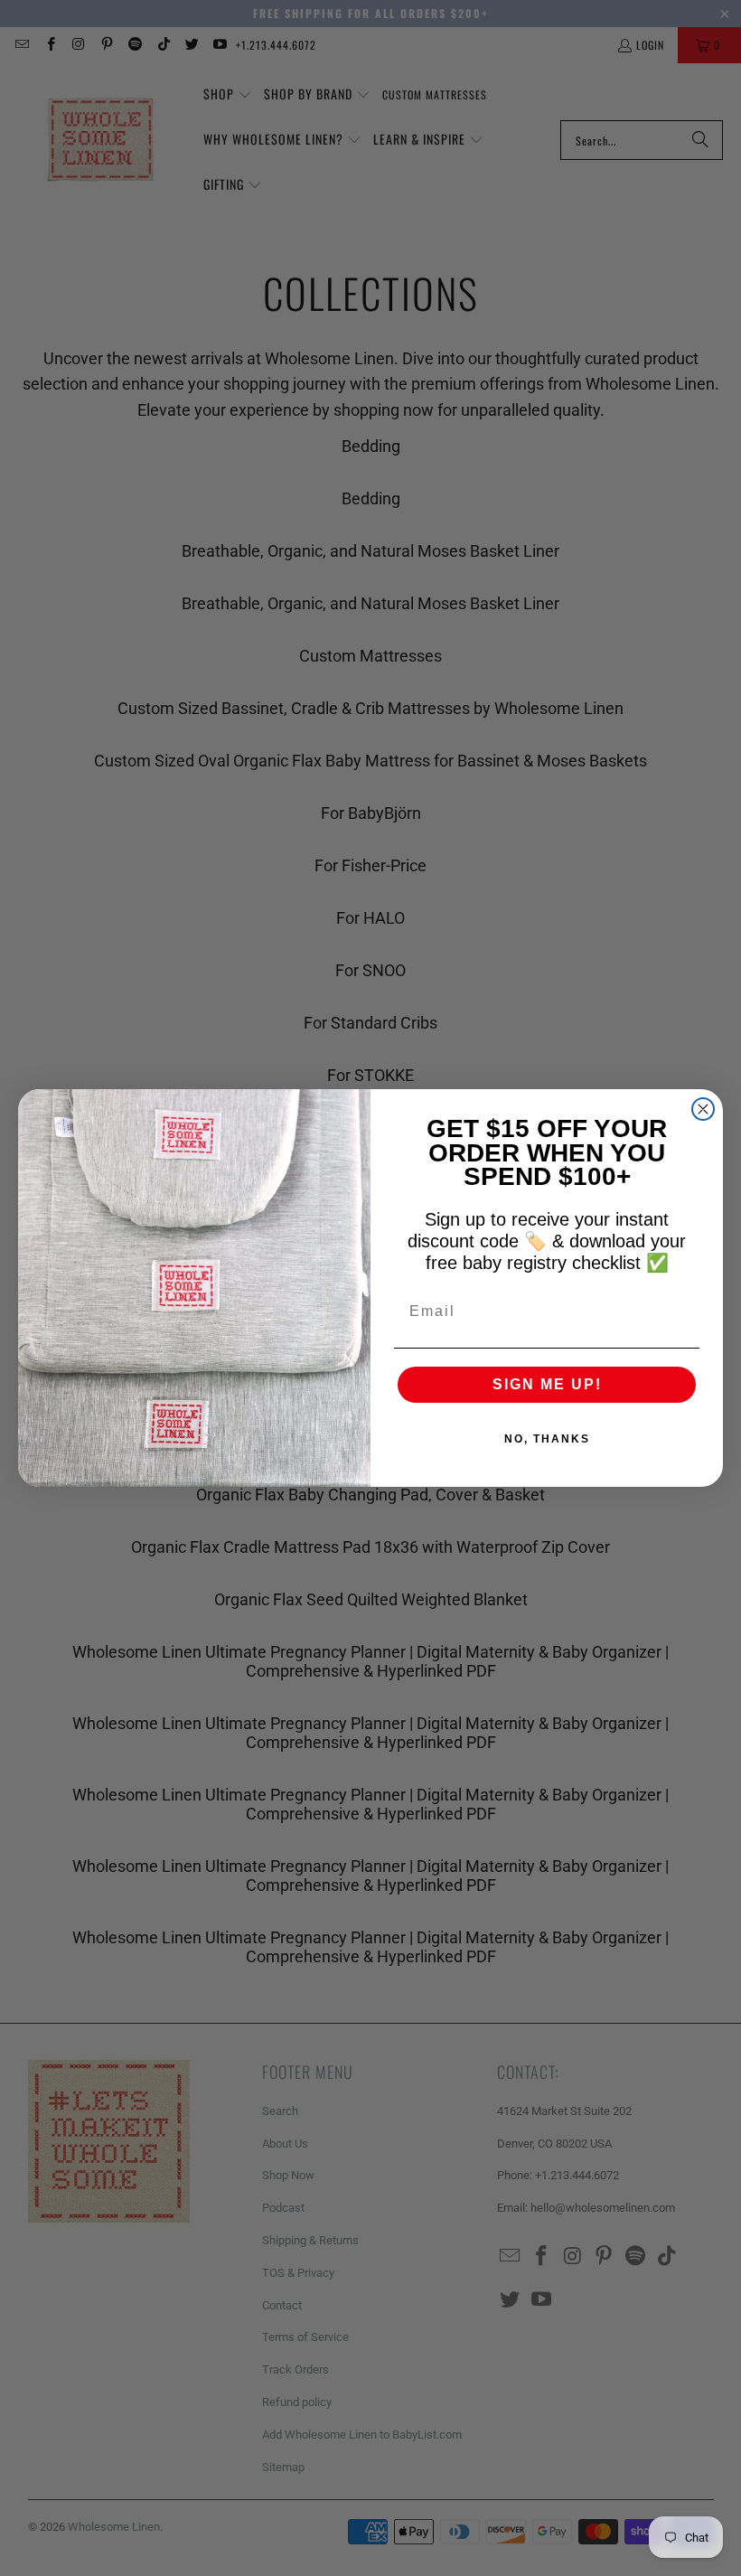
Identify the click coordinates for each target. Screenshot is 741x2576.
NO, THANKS (547, 1439)
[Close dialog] (703, 1109)
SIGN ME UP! (547, 1384)
